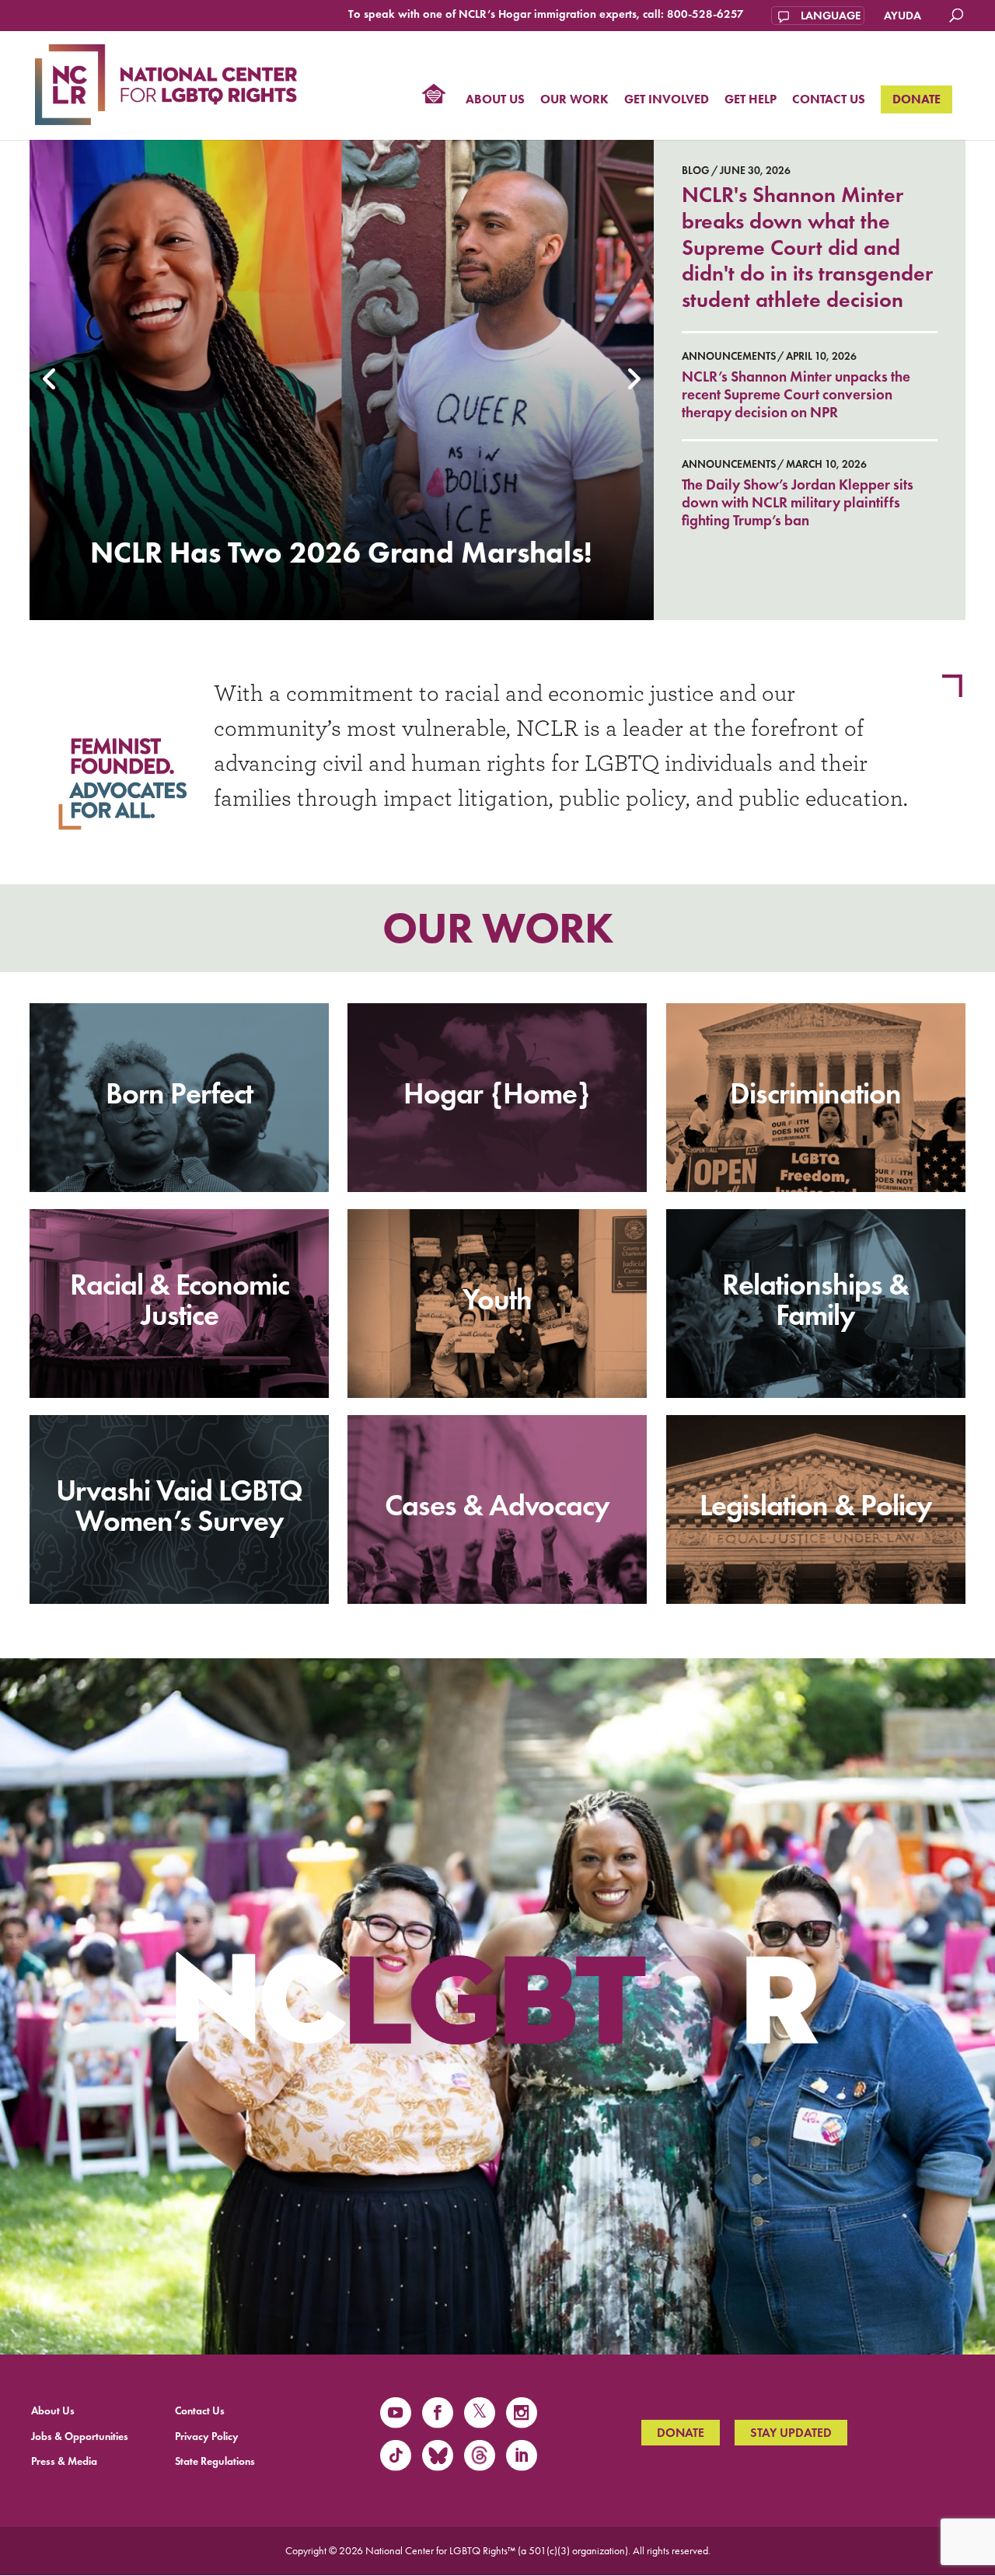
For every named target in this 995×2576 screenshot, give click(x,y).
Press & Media (64, 2461)
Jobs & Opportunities (80, 2437)
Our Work (574, 100)
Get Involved (667, 100)
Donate (916, 99)
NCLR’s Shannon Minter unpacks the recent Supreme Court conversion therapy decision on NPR (796, 394)
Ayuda (902, 16)
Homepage (434, 96)
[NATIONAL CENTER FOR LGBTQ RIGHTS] (166, 82)
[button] (50, 380)
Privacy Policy (207, 2437)
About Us (495, 100)
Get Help (751, 100)
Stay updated (791, 2433)
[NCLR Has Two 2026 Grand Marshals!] (341, 380)
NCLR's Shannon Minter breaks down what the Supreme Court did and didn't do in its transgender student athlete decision (807, 247)
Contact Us (829, 100)
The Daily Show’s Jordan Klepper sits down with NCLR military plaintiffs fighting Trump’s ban (798, 502)
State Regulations (215, 2461)
